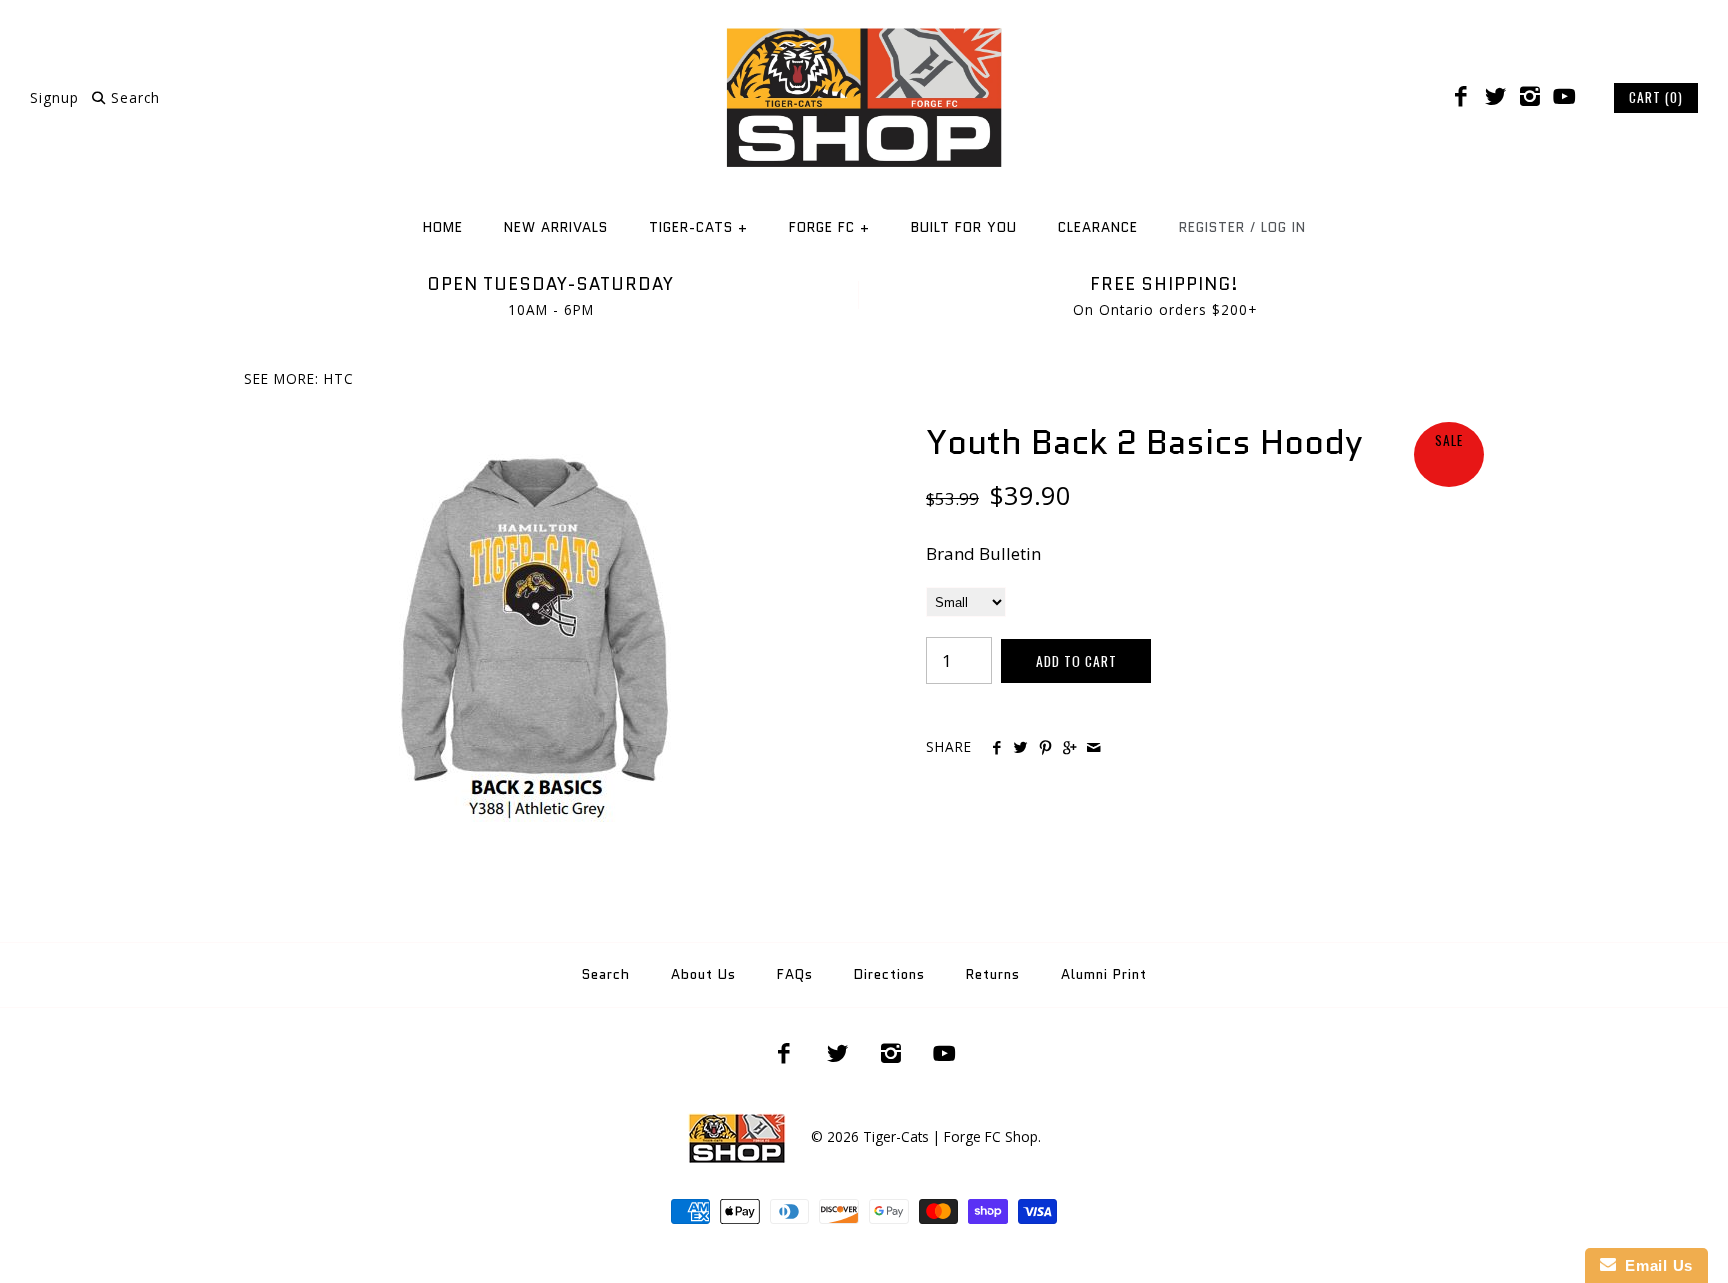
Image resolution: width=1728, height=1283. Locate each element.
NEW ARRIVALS (556, 227)
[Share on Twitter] (1020, 748)
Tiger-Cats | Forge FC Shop (950, 1136)
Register (1212, 227)
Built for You (964, 227)
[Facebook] (1461, 97)
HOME (443, 227)
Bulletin (1010, 553)
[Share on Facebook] (996, 748)
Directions (889, 974)
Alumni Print (1104, 974)
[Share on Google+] (1069, 748)
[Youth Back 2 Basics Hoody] (523, 435)
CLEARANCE (1098, 227)
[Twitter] (1495, 97)
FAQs (795, 974)
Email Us (1654, 1265)
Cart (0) (1656, 97)
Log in (1283, 227)
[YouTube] (1564, 97)
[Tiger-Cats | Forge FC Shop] (864, 33)
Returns (993, 974)
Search (606, 974)
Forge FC (829, 227)
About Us (703, 974)
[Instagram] (1530, 97)
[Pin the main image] (1045, 748)
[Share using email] (1093, 748)
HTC (339, 378)
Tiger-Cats (698, 227)
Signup (54, 97)
